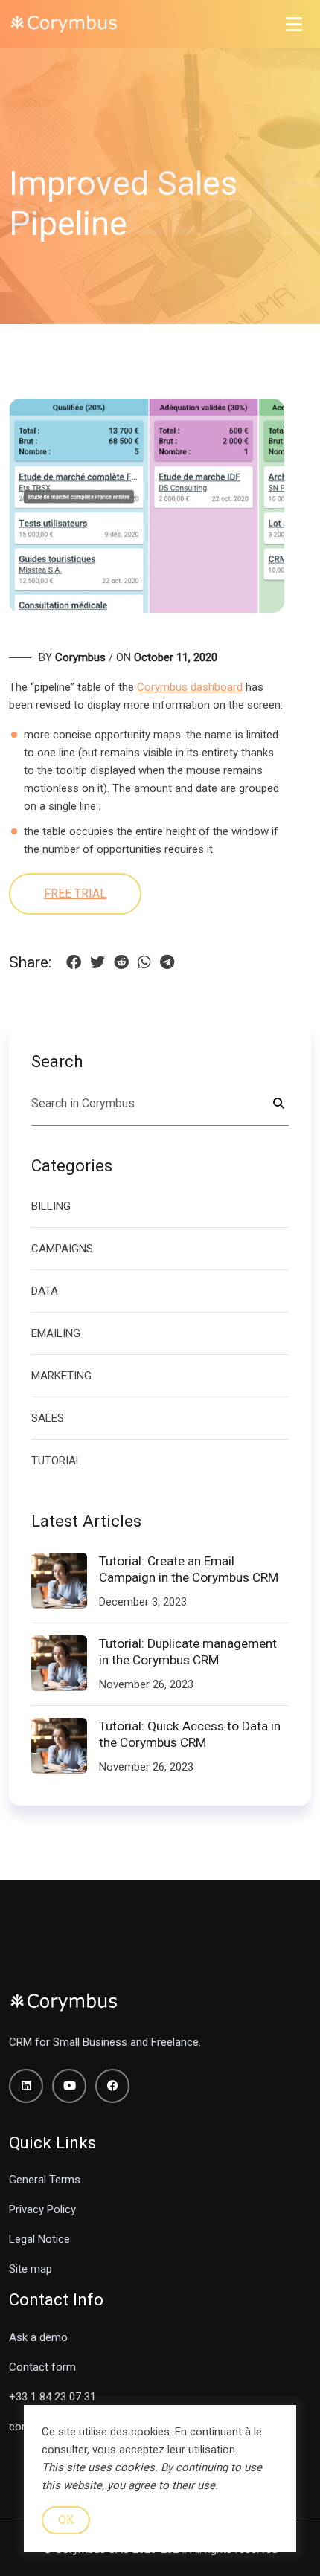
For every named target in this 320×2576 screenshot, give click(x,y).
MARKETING (61, 1376)
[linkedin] (26, 2086)
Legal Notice (39, 2239)
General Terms (45, 2180)
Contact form (42, 2367)
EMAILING (56, 1333)
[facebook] (112, 2086)
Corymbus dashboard (190, 687)
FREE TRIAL (75, 893)
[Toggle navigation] (294, 24)
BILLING (51, 1206)
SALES (48, 1418)
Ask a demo (38, 2337)
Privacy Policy (42, 2209)
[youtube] (69, 2086)
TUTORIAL (57, 1461)
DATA (45, 1291)
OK (66, 2520)
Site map (31, 2269)
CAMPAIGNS (62, 1249)
